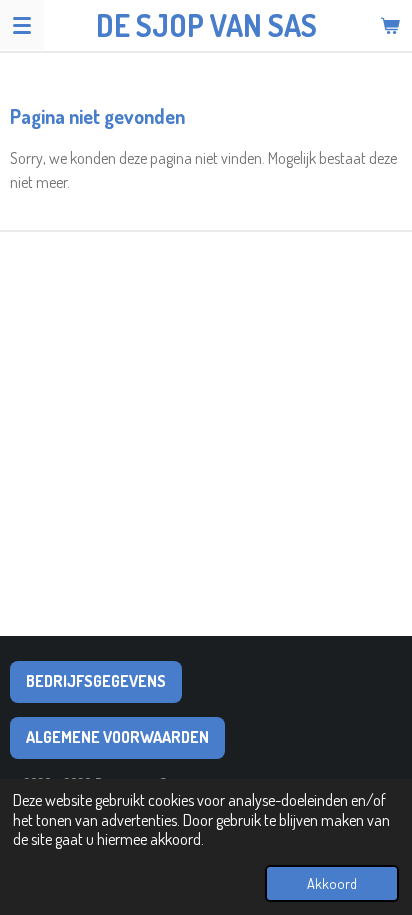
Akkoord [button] (332, 883)
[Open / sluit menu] (22, 25)
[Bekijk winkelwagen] (390, 25)
